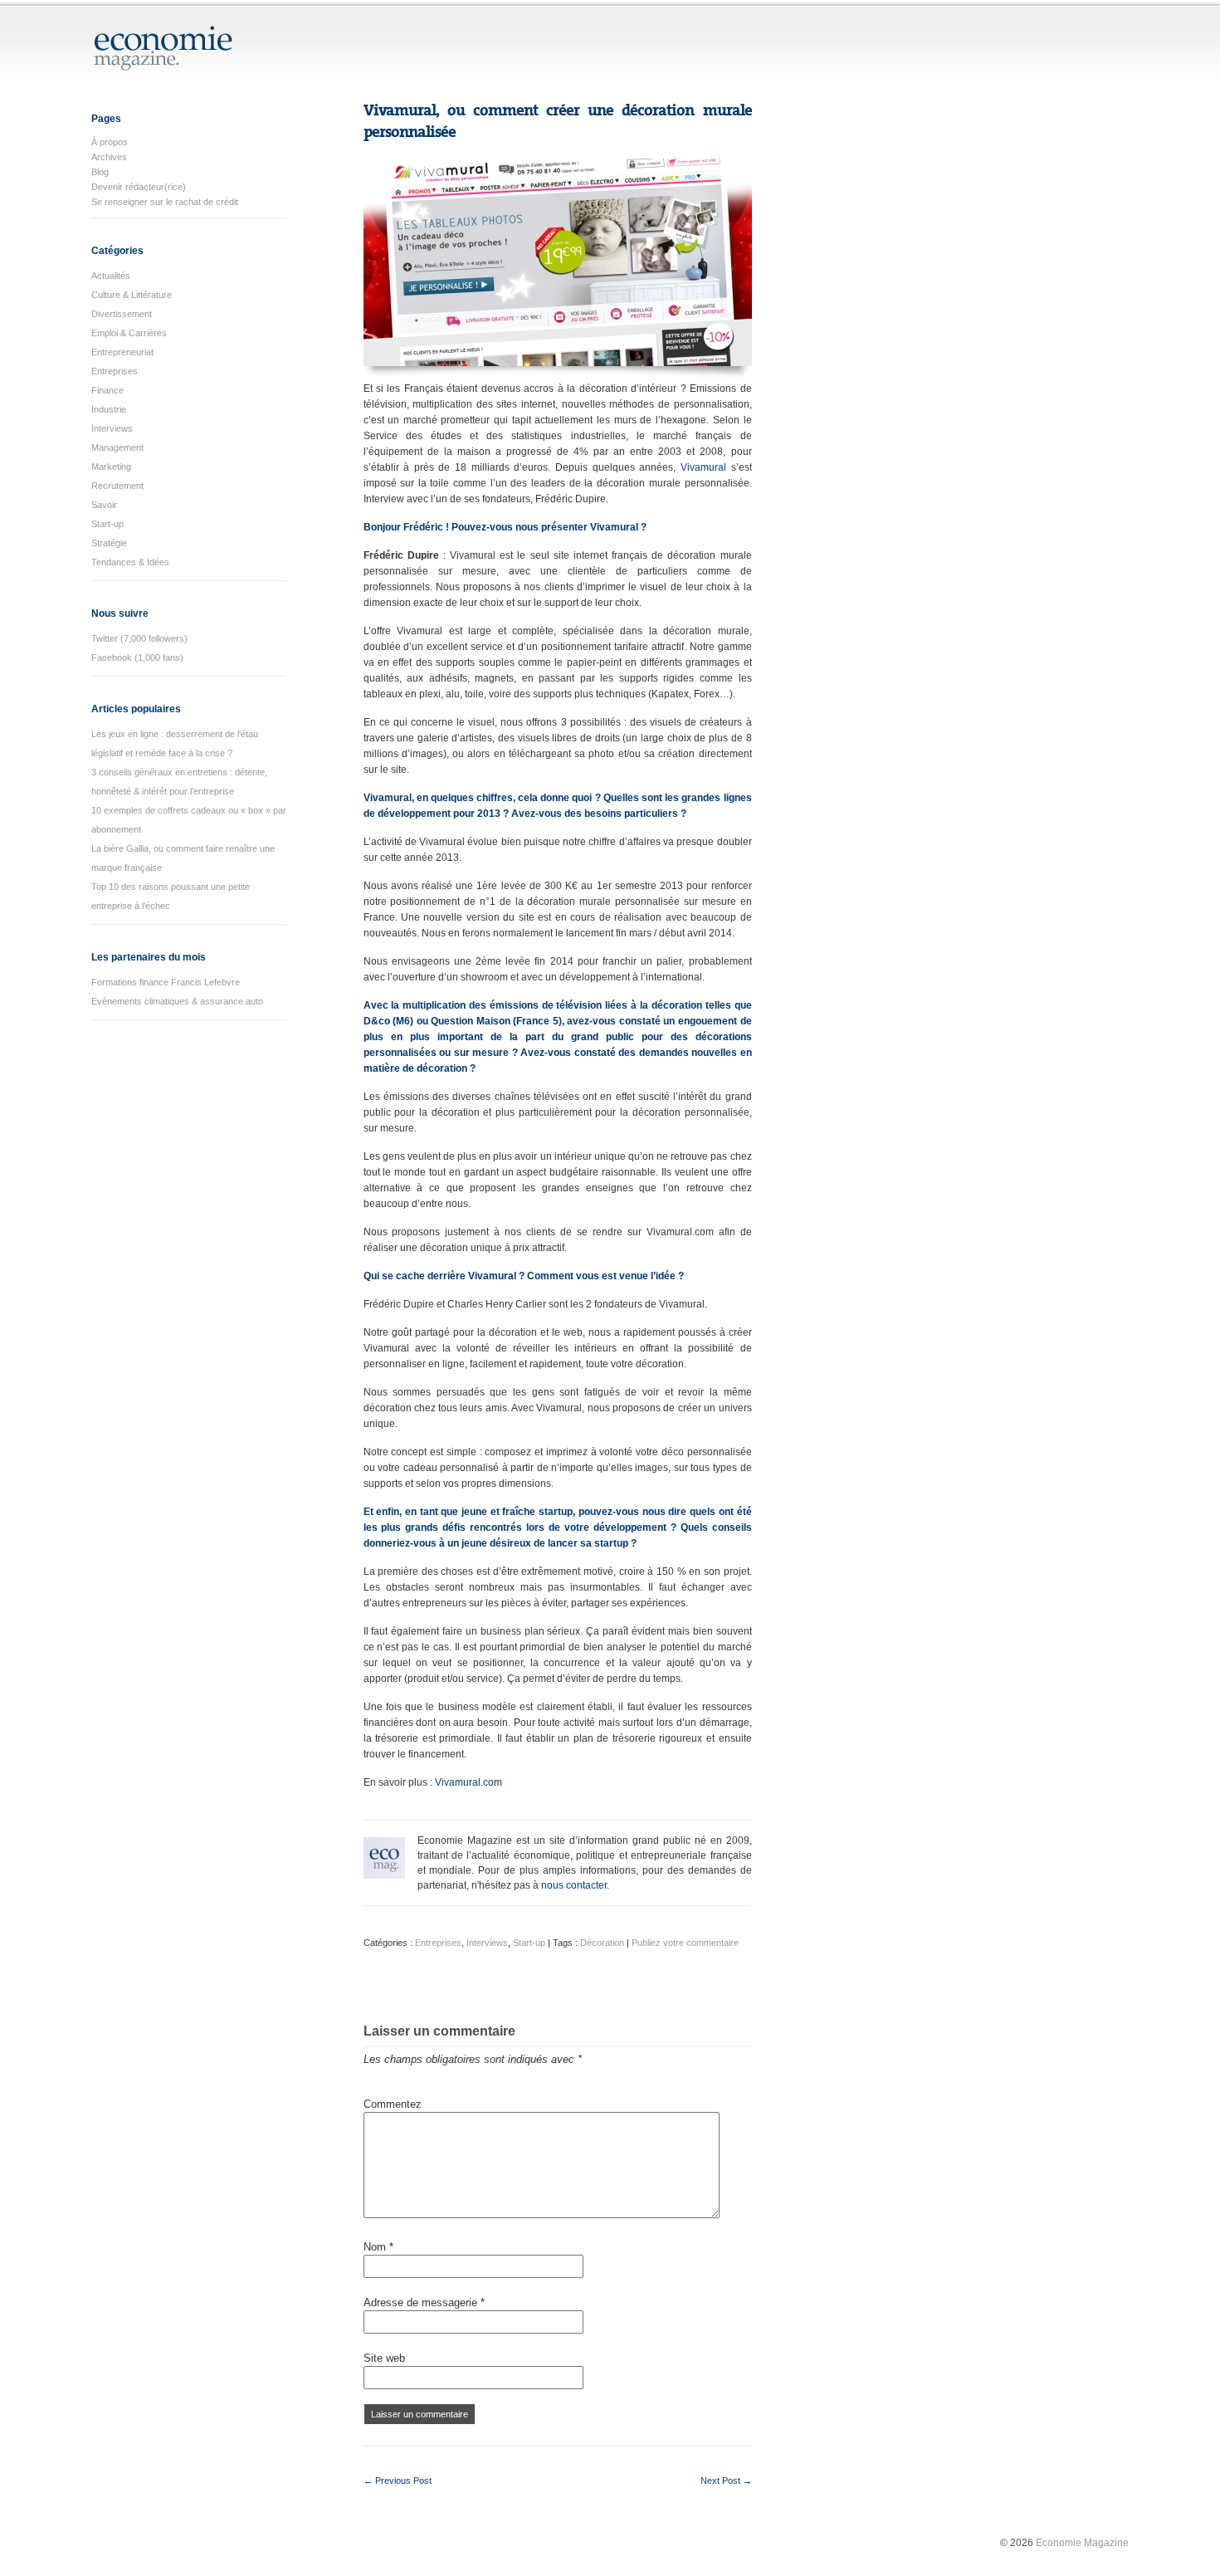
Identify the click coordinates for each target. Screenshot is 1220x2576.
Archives (109, 157)
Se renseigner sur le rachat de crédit (165, 202)
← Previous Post (398, 2481)
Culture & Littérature (132, 295)
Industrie (109, 409)
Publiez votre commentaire (685, 1943)
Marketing (111, 467)
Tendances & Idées (130, 562)
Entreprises (115, 371)
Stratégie (109, 543)
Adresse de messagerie (424, 2302)
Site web (384, 2358)
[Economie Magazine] (164, 64)
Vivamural (703, 467)
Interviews (112, 428)
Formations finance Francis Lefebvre (166, 982)
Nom (378, 2247)
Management (117, 447)
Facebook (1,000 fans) (137, 657)
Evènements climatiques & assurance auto (177, 1001)
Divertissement (122, 314)
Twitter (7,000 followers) (139, 638)
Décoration (602, 1943)
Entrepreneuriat (122, 352)
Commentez (393, 2104)
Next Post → (726, 2481)
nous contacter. (575, 1885)
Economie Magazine (1082, 2543)
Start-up (107, 524)
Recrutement (117, 486)
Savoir (104, 505)
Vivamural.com (468, 1782)
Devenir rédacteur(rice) (139, 187)
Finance (107, 390)
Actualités (111, 276)
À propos (110, 142)
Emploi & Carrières (129, 333)
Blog (100, 172)
